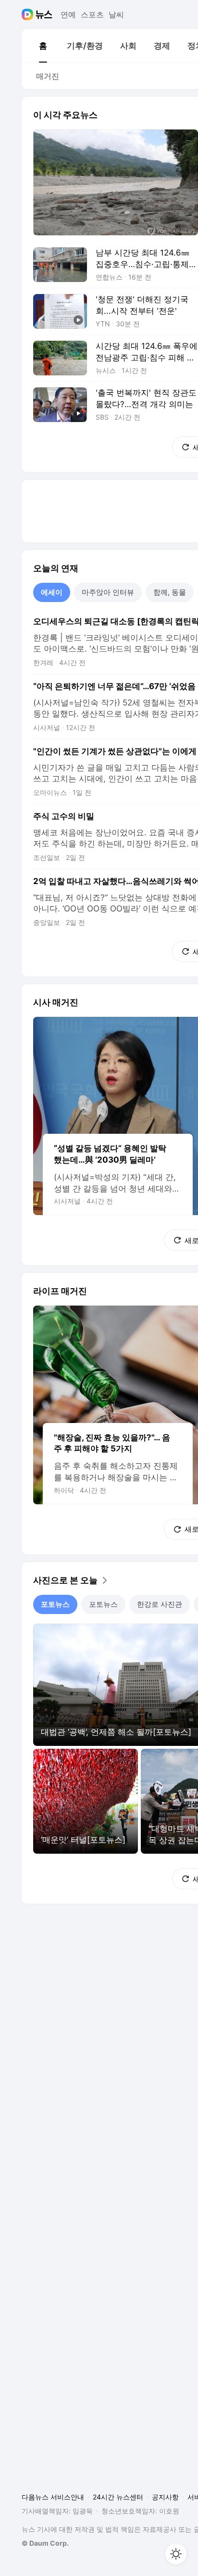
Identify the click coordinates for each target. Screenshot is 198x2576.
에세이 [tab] (52, 592)
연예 (68, 14)
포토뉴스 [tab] (55, 1604)
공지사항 (165, 2497)
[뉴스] (44, 14)
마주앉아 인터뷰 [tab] (108, 592)
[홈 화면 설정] (176, 2554)
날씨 (116, 14)
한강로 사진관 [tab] (160, 1604)
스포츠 (92, 14)
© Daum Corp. (45, 2543)
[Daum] (29, 14)
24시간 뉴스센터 (118, 2497)
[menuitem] (43, 46)
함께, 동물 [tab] (170, 592)
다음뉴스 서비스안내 (53, 2497)
